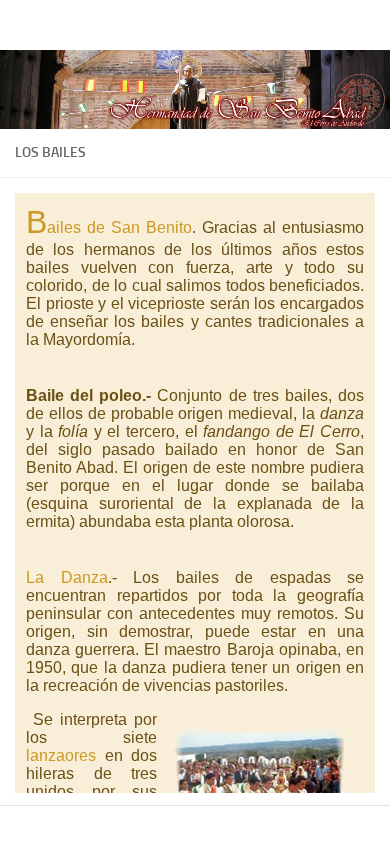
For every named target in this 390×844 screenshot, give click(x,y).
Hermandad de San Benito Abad (134, 24)
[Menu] (365, 25)
